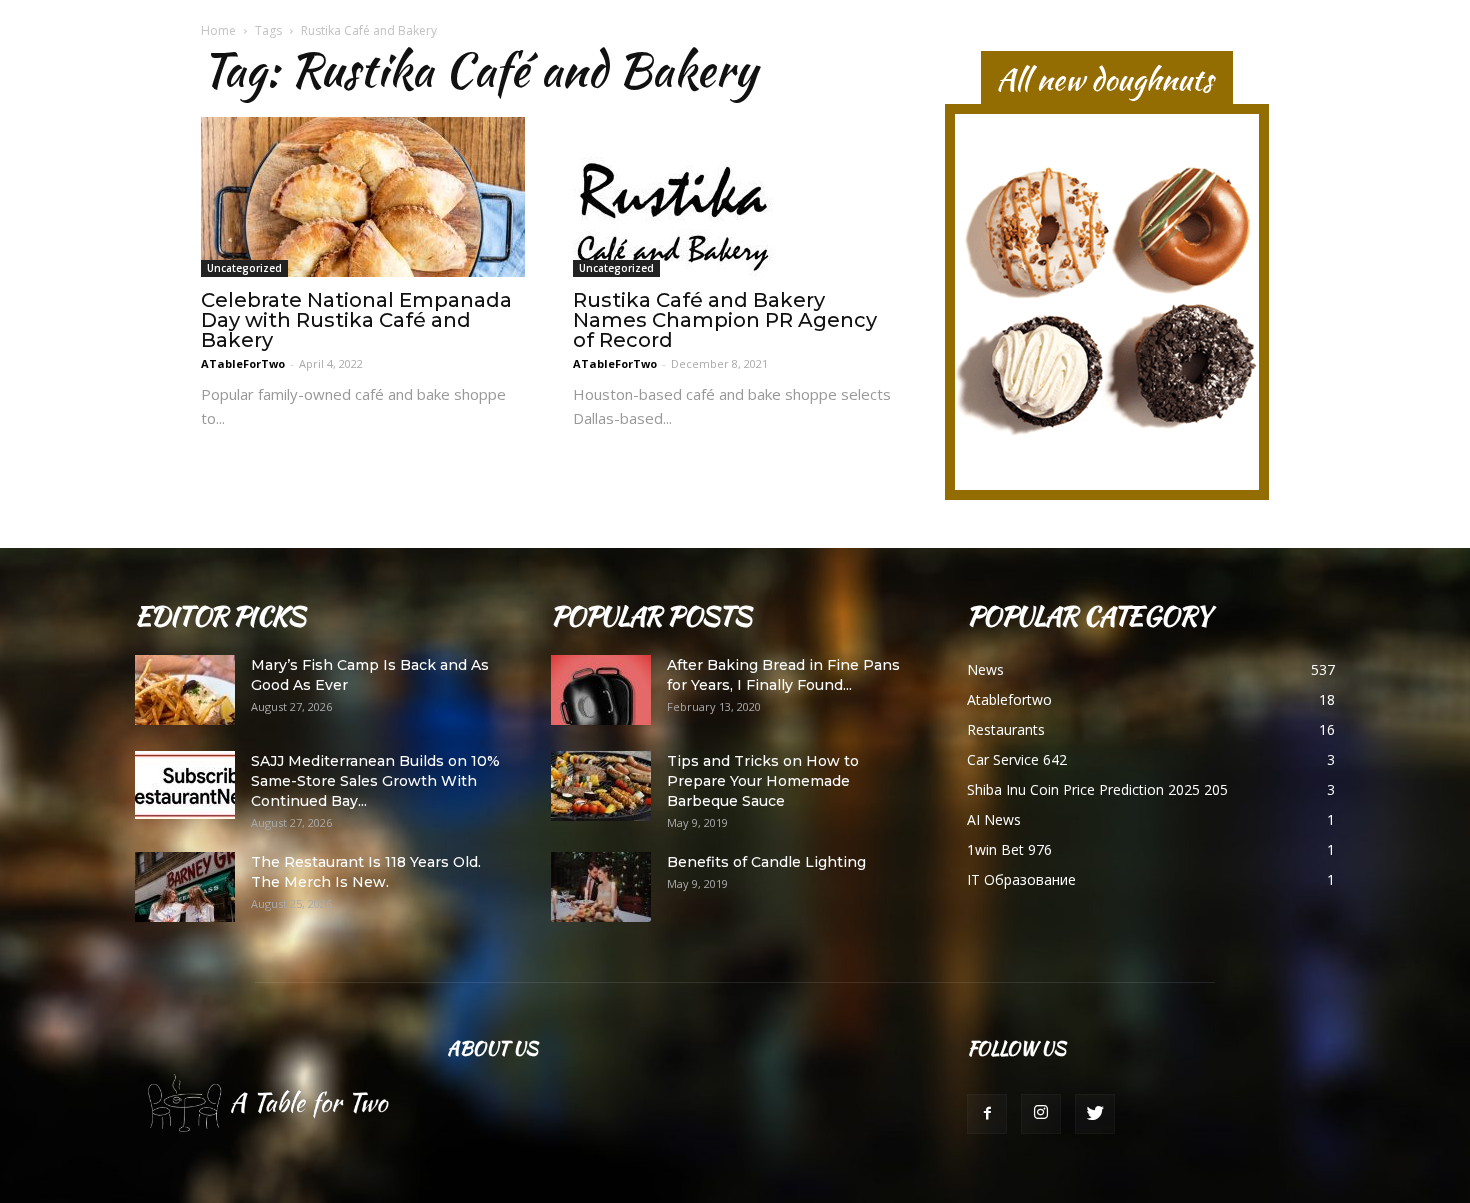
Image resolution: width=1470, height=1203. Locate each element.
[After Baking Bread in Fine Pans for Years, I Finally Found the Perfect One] (601, 690)
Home (218, 30)
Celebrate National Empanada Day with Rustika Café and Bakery (356, 320)
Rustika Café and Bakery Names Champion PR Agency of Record (725, 320)
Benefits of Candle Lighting (766, 862)
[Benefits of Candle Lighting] (601, 887)
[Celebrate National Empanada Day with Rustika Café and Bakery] (363, 197)
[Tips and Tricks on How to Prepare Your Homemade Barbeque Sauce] (601, 786)
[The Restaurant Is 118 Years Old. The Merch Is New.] (185, 887)
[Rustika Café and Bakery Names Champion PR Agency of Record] (735, 197)
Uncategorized (244, 268)
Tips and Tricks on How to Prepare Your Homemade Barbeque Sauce (763, 781)
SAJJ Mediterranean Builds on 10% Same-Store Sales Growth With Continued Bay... (375, 781)
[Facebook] (987, 1114)
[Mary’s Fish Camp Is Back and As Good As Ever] (185, 690)
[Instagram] (1041, 1114)
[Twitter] (1095, 1114)
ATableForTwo (243, 363)
